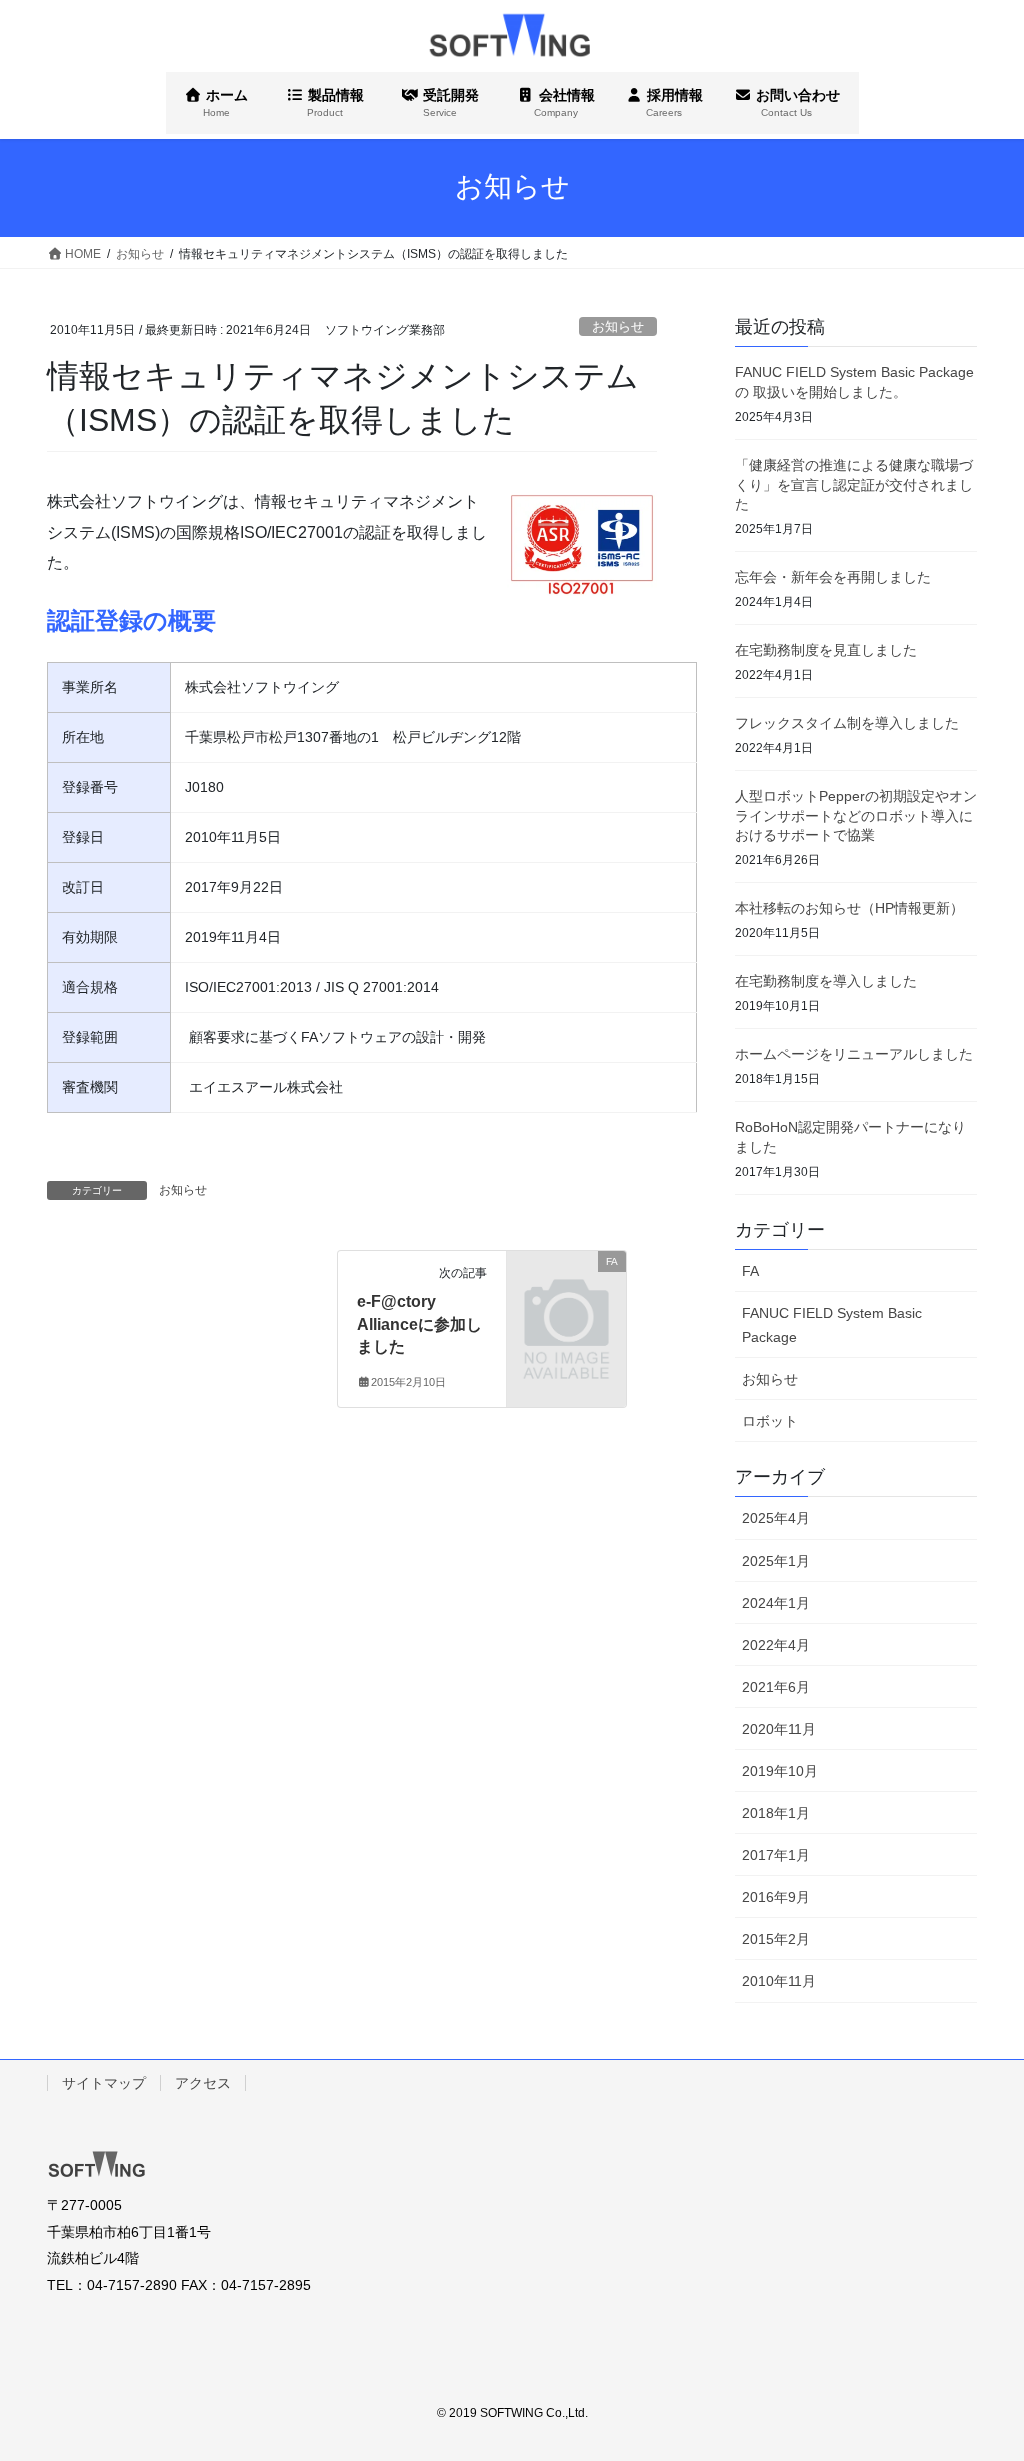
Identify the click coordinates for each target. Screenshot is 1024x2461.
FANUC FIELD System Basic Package (832, 1324)
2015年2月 (776, 1939)
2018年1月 (776, 1813)
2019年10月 (780, 1771)
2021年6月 (776, 1687)
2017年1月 (776, 1855)
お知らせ (618, 326)
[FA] (566, 1286)
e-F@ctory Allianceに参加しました (419, 1324)
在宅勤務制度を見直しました (826, 650)
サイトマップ (104, 2083)
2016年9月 (776, 1897)
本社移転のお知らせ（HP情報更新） (849, 908)
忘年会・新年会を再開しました (833, 577)
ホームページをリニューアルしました (854, 1054)
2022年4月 (776, 1645)
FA (750, 1271)
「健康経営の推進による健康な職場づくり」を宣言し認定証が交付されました (854, 484)
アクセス (203, 2083)
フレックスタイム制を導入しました (847, 723)
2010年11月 (779, 1981)
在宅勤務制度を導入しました (826, 981)
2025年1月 (776, 1561)
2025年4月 (776, 1518)
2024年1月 (776, 1603)
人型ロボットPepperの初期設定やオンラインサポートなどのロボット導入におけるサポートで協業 (856, 815)
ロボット (770, 1421)
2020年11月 (779, 1729)
